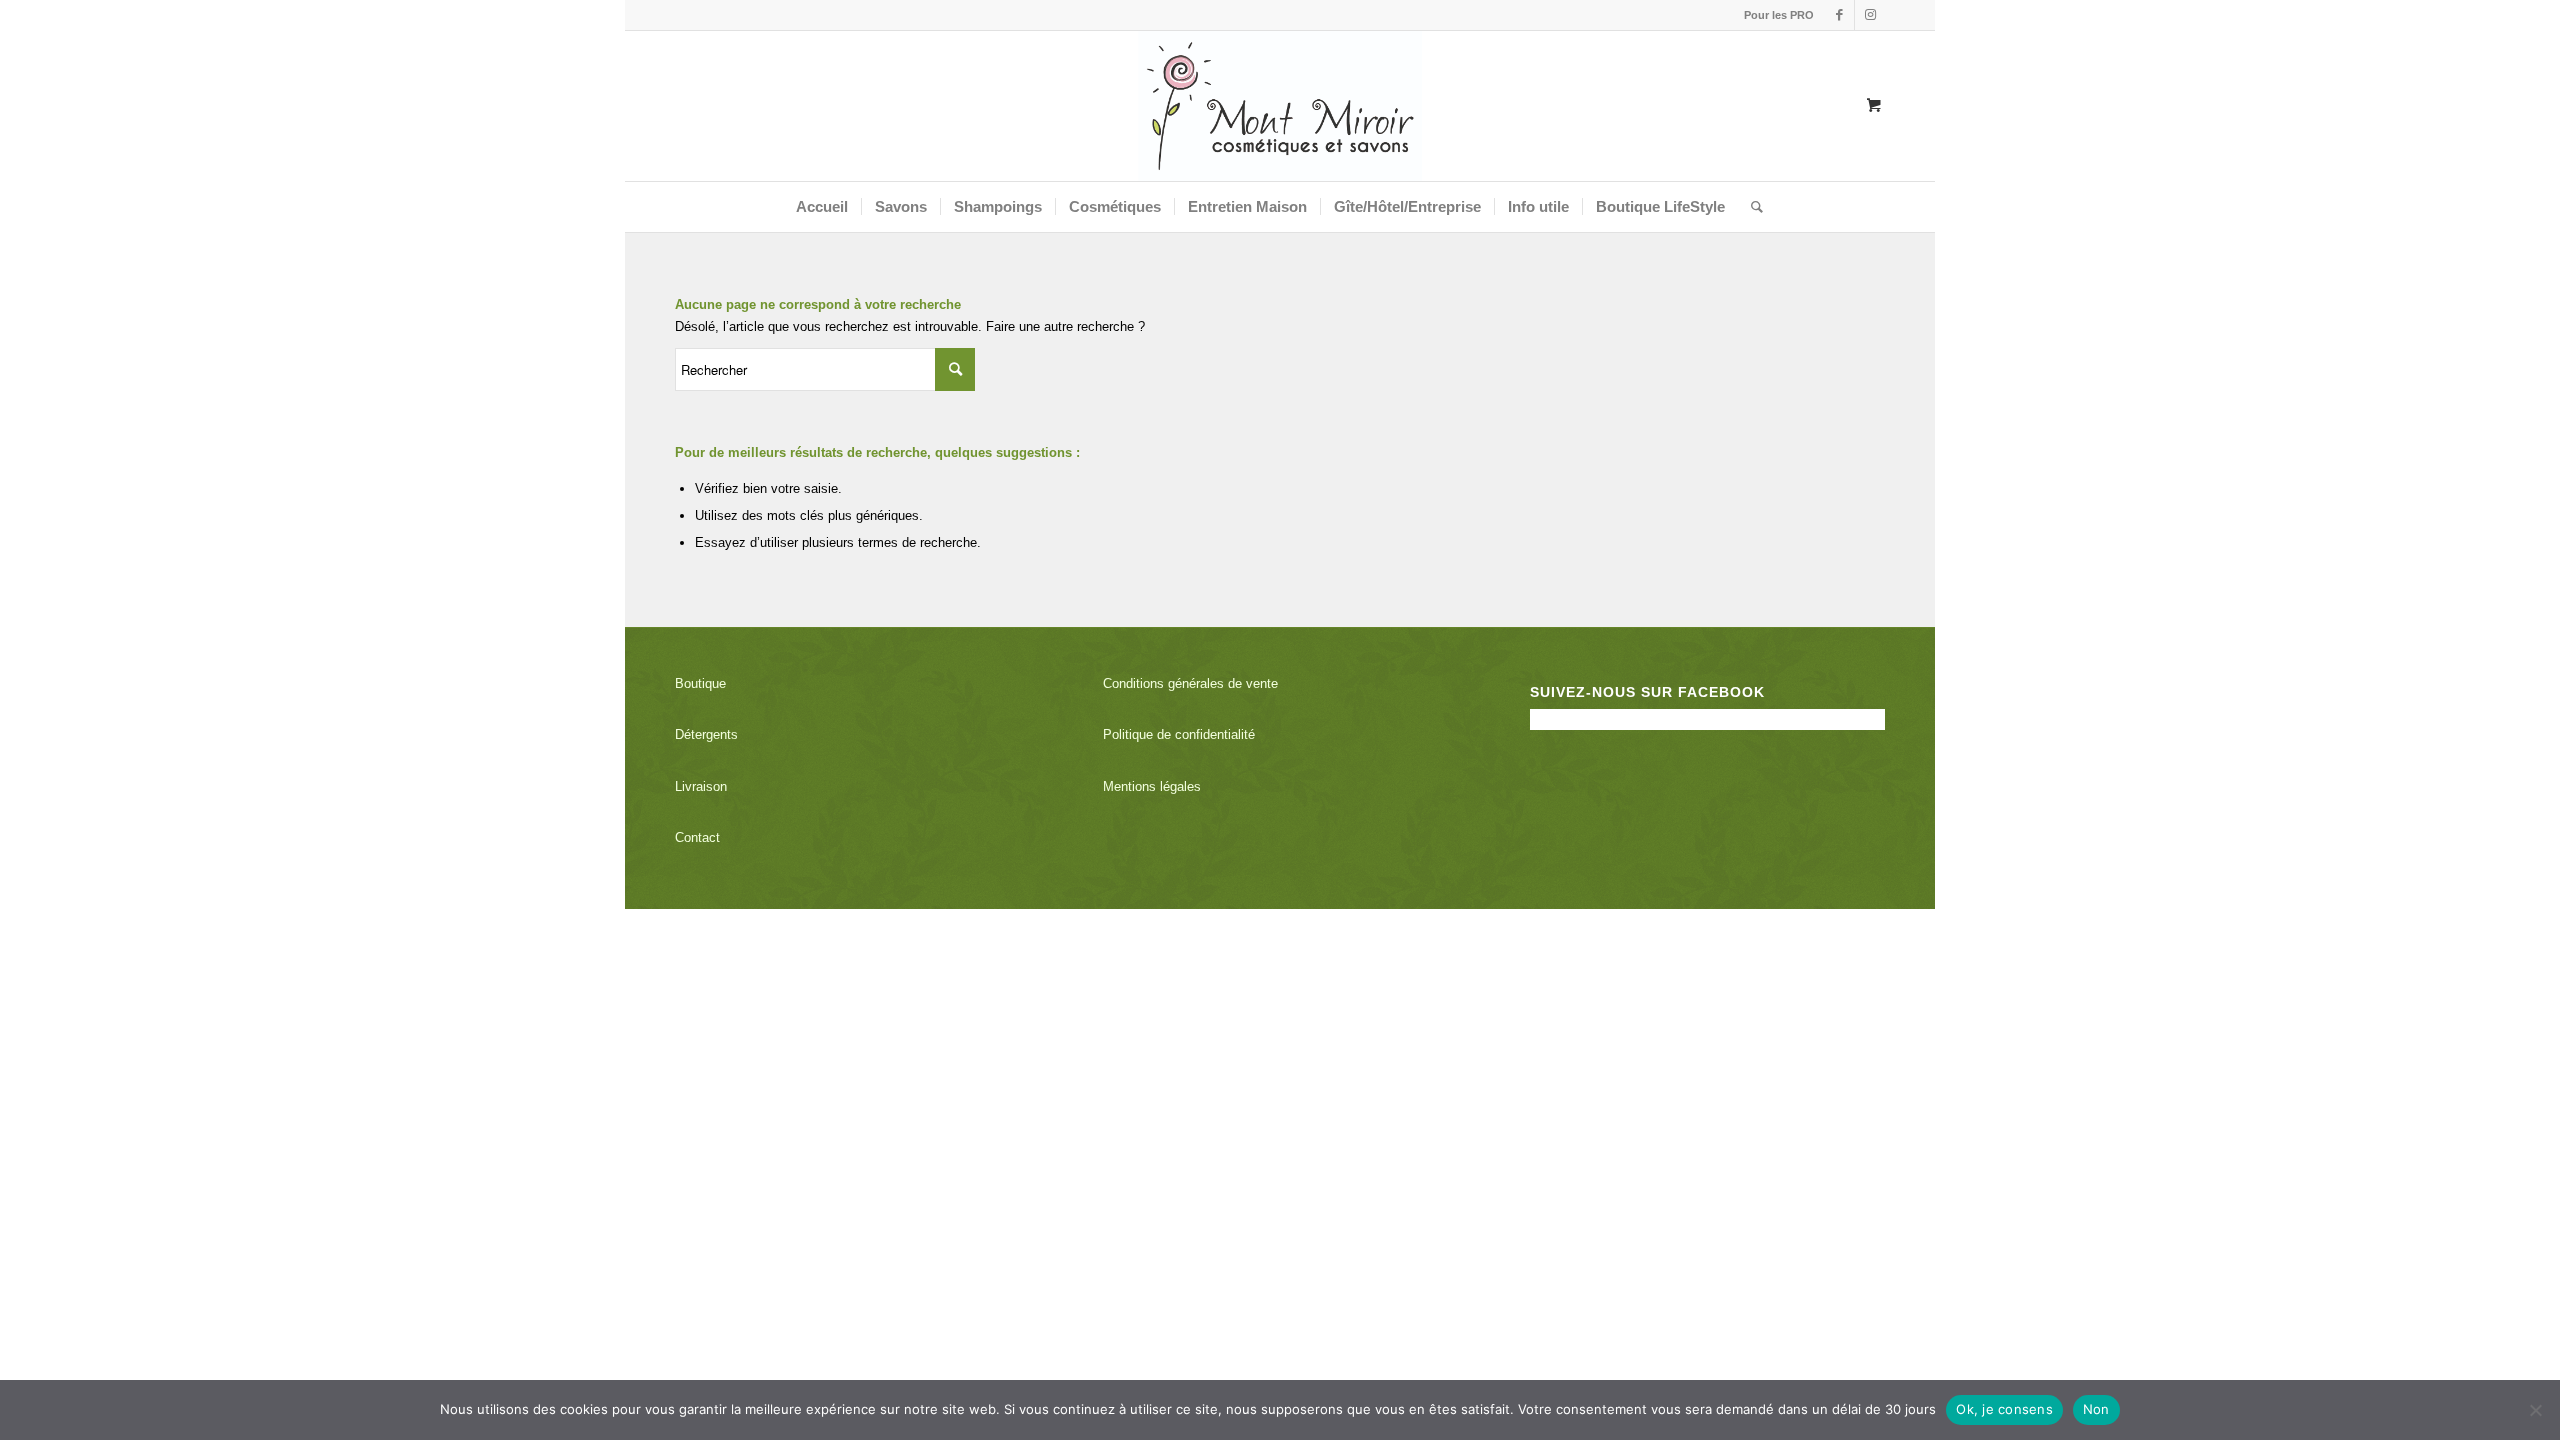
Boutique (700, 683)
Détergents (706, 734)
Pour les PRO (1779, 15)
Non (2096, 1409)
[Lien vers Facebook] (1839, 15)
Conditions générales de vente (1190, 683)
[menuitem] (1774, 15)
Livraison (701, 786)
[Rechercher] (1750, 207)
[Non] (2535, 1410)
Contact (697, 837)
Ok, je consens (2004, 1409)
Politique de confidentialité (1179, 734)
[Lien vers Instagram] (1870, 15)
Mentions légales (1152, 786)
